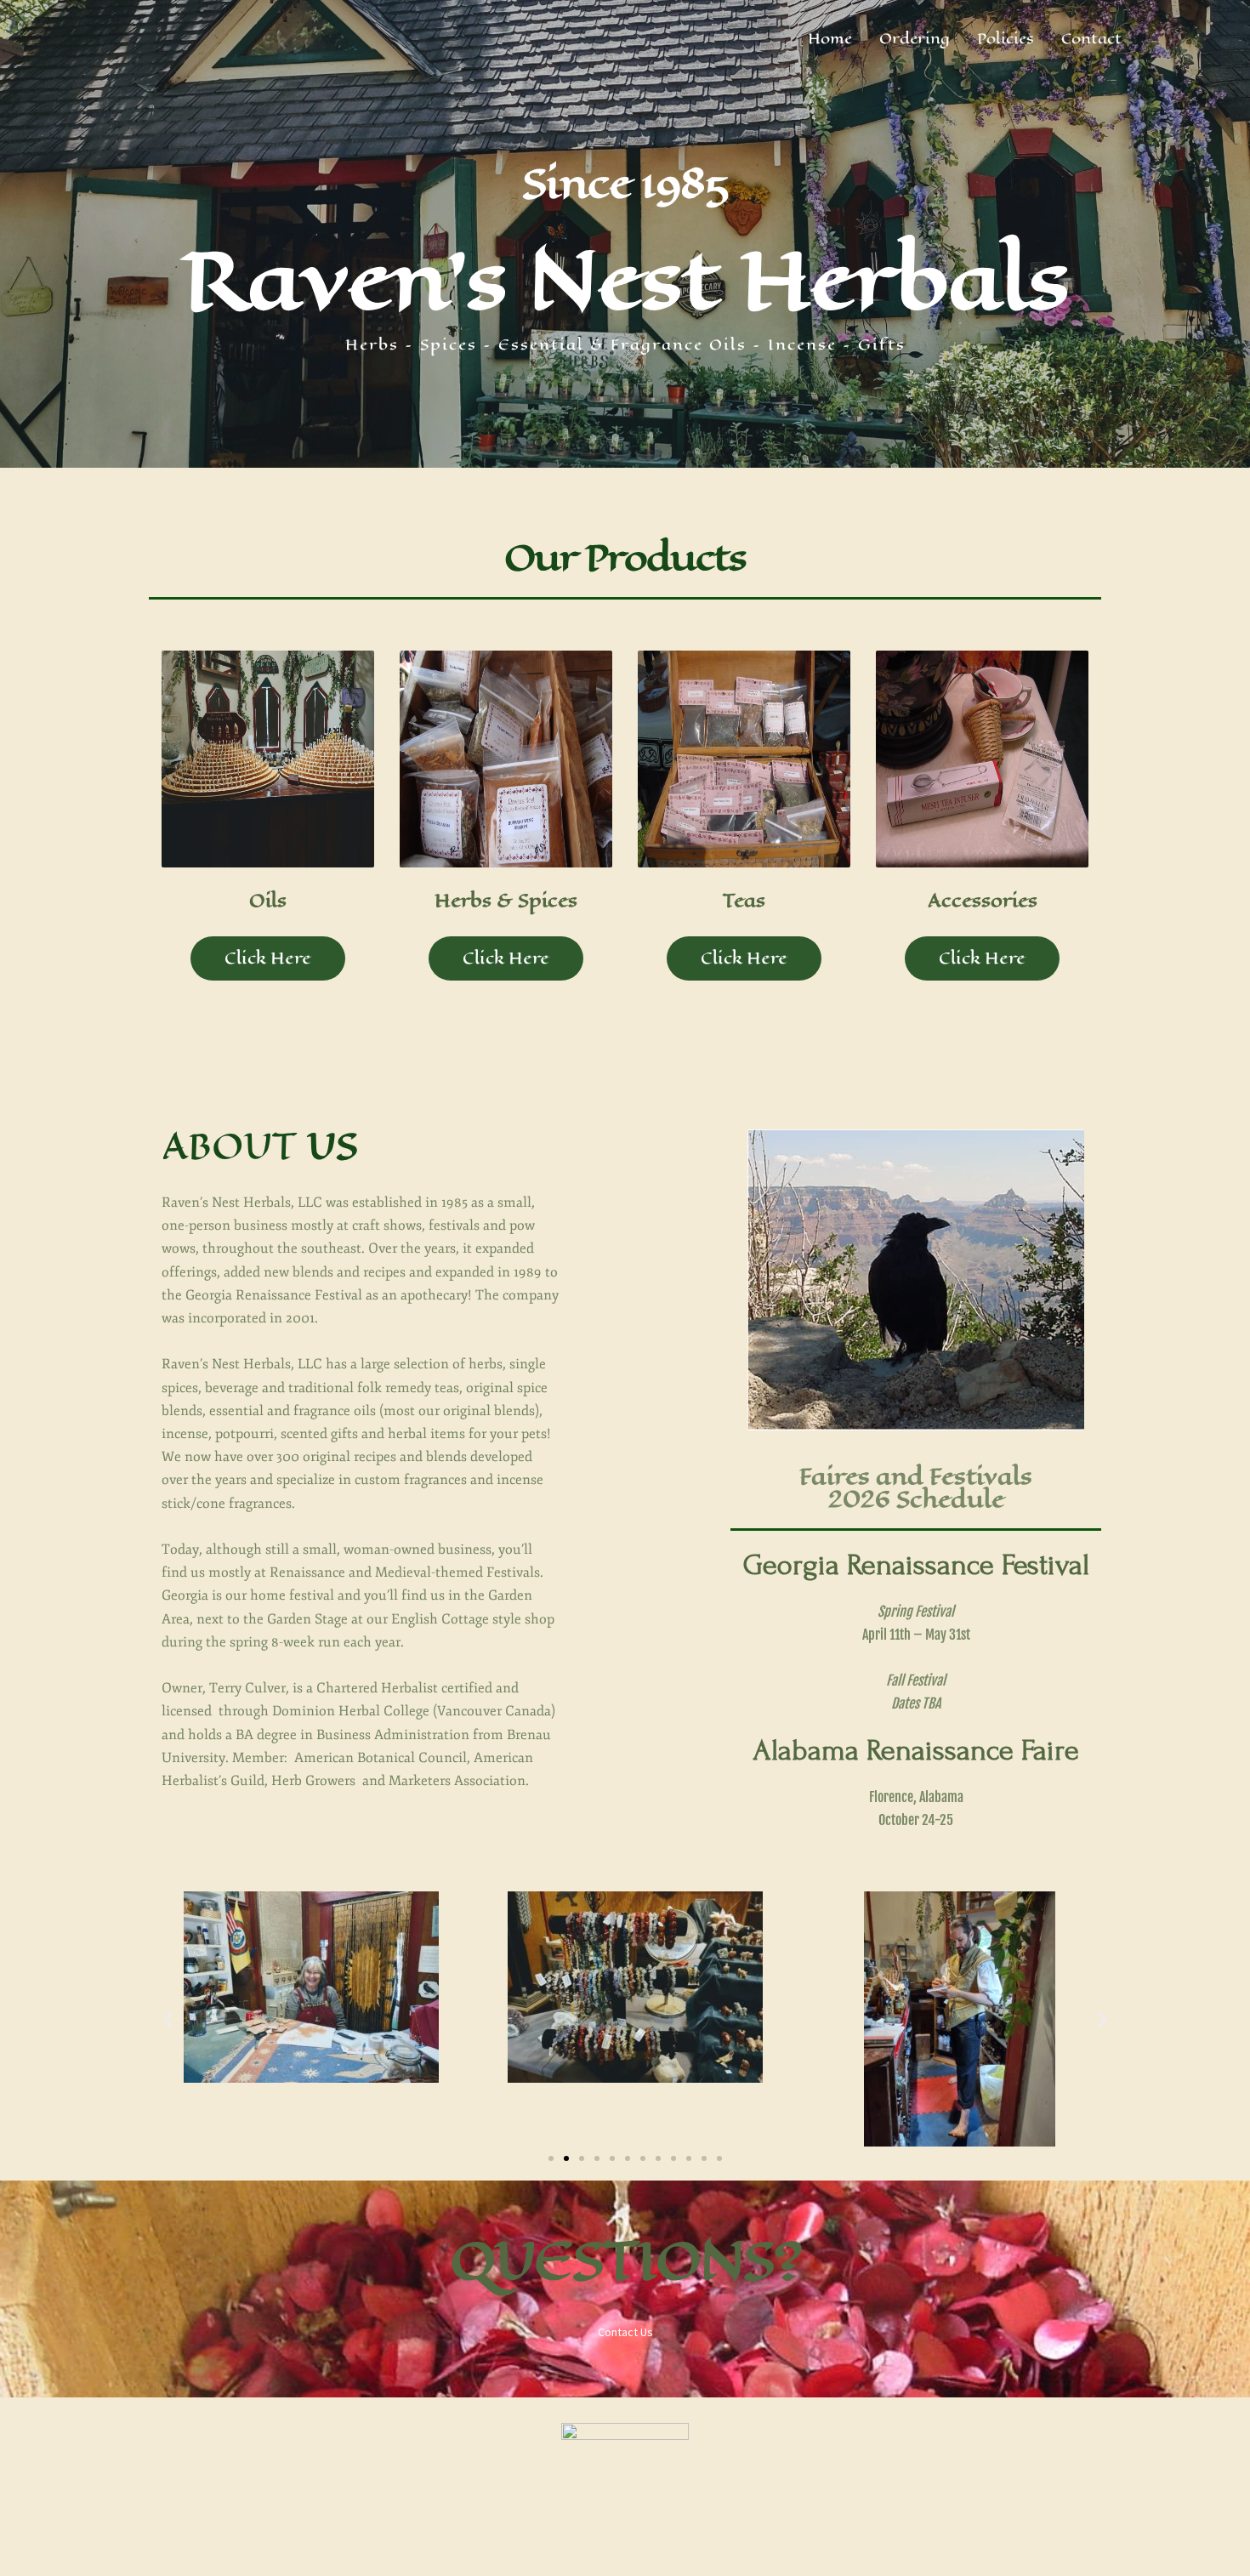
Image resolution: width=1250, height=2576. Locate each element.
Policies (1006, 38)
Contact (1091, 38)
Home (830, 38)
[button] (168, 2019)
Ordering (915, 38)
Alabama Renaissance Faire (916, 1751)
